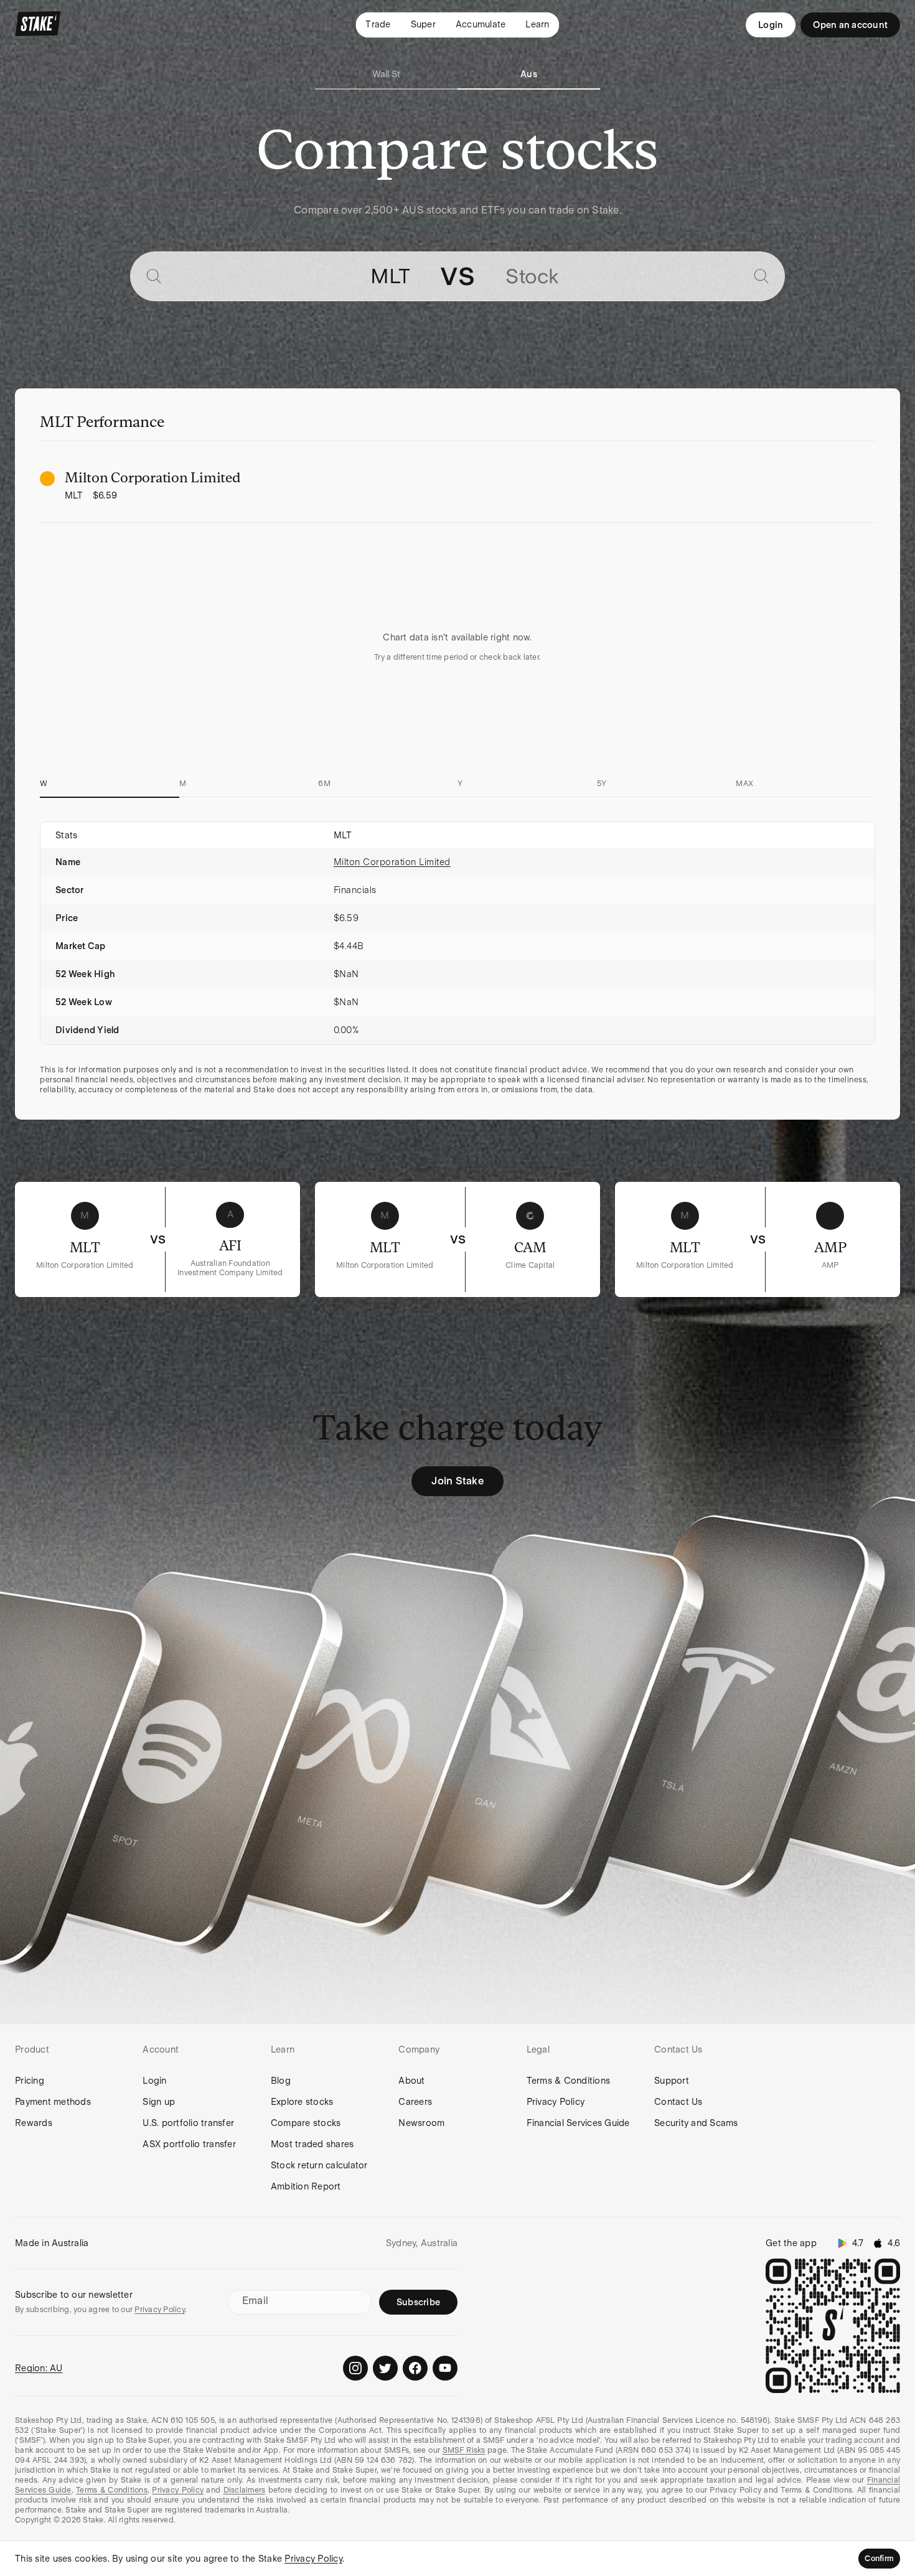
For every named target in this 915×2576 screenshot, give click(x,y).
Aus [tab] (529, 74)
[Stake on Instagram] (355, 2368)
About (411, 2081)
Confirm (879, 2559)
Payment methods (53, 2102)
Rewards (34, 2123)
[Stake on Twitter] (385, 2368)
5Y (602, 784)
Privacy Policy (556, 2102)
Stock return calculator (319, 2165)
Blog (281, 2081)
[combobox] (290, 276)
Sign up (159, 2102)
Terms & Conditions (569, 2081)
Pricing (30, 2081)
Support (672, 2081)
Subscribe (418, 2302)
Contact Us (678, 2102)
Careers (415, 2102)
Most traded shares (312, 2144)
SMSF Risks (464, 2450)
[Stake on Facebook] (415, 2368)
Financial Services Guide (578, 2123)
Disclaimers (245, 2490)
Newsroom (421, 2123)
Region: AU (39, 2368)
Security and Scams (696, 2123)
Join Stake (457, 1481)
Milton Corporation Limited (392, 862)
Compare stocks (306, 2123)
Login (771, 25)
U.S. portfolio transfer (188, 2123)
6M (324, 784)
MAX (744, 784)
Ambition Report (306, 2186)
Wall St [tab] (387, 74)
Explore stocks (302, 2102)
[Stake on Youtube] (445, 2368)
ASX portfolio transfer (189, 2144)
